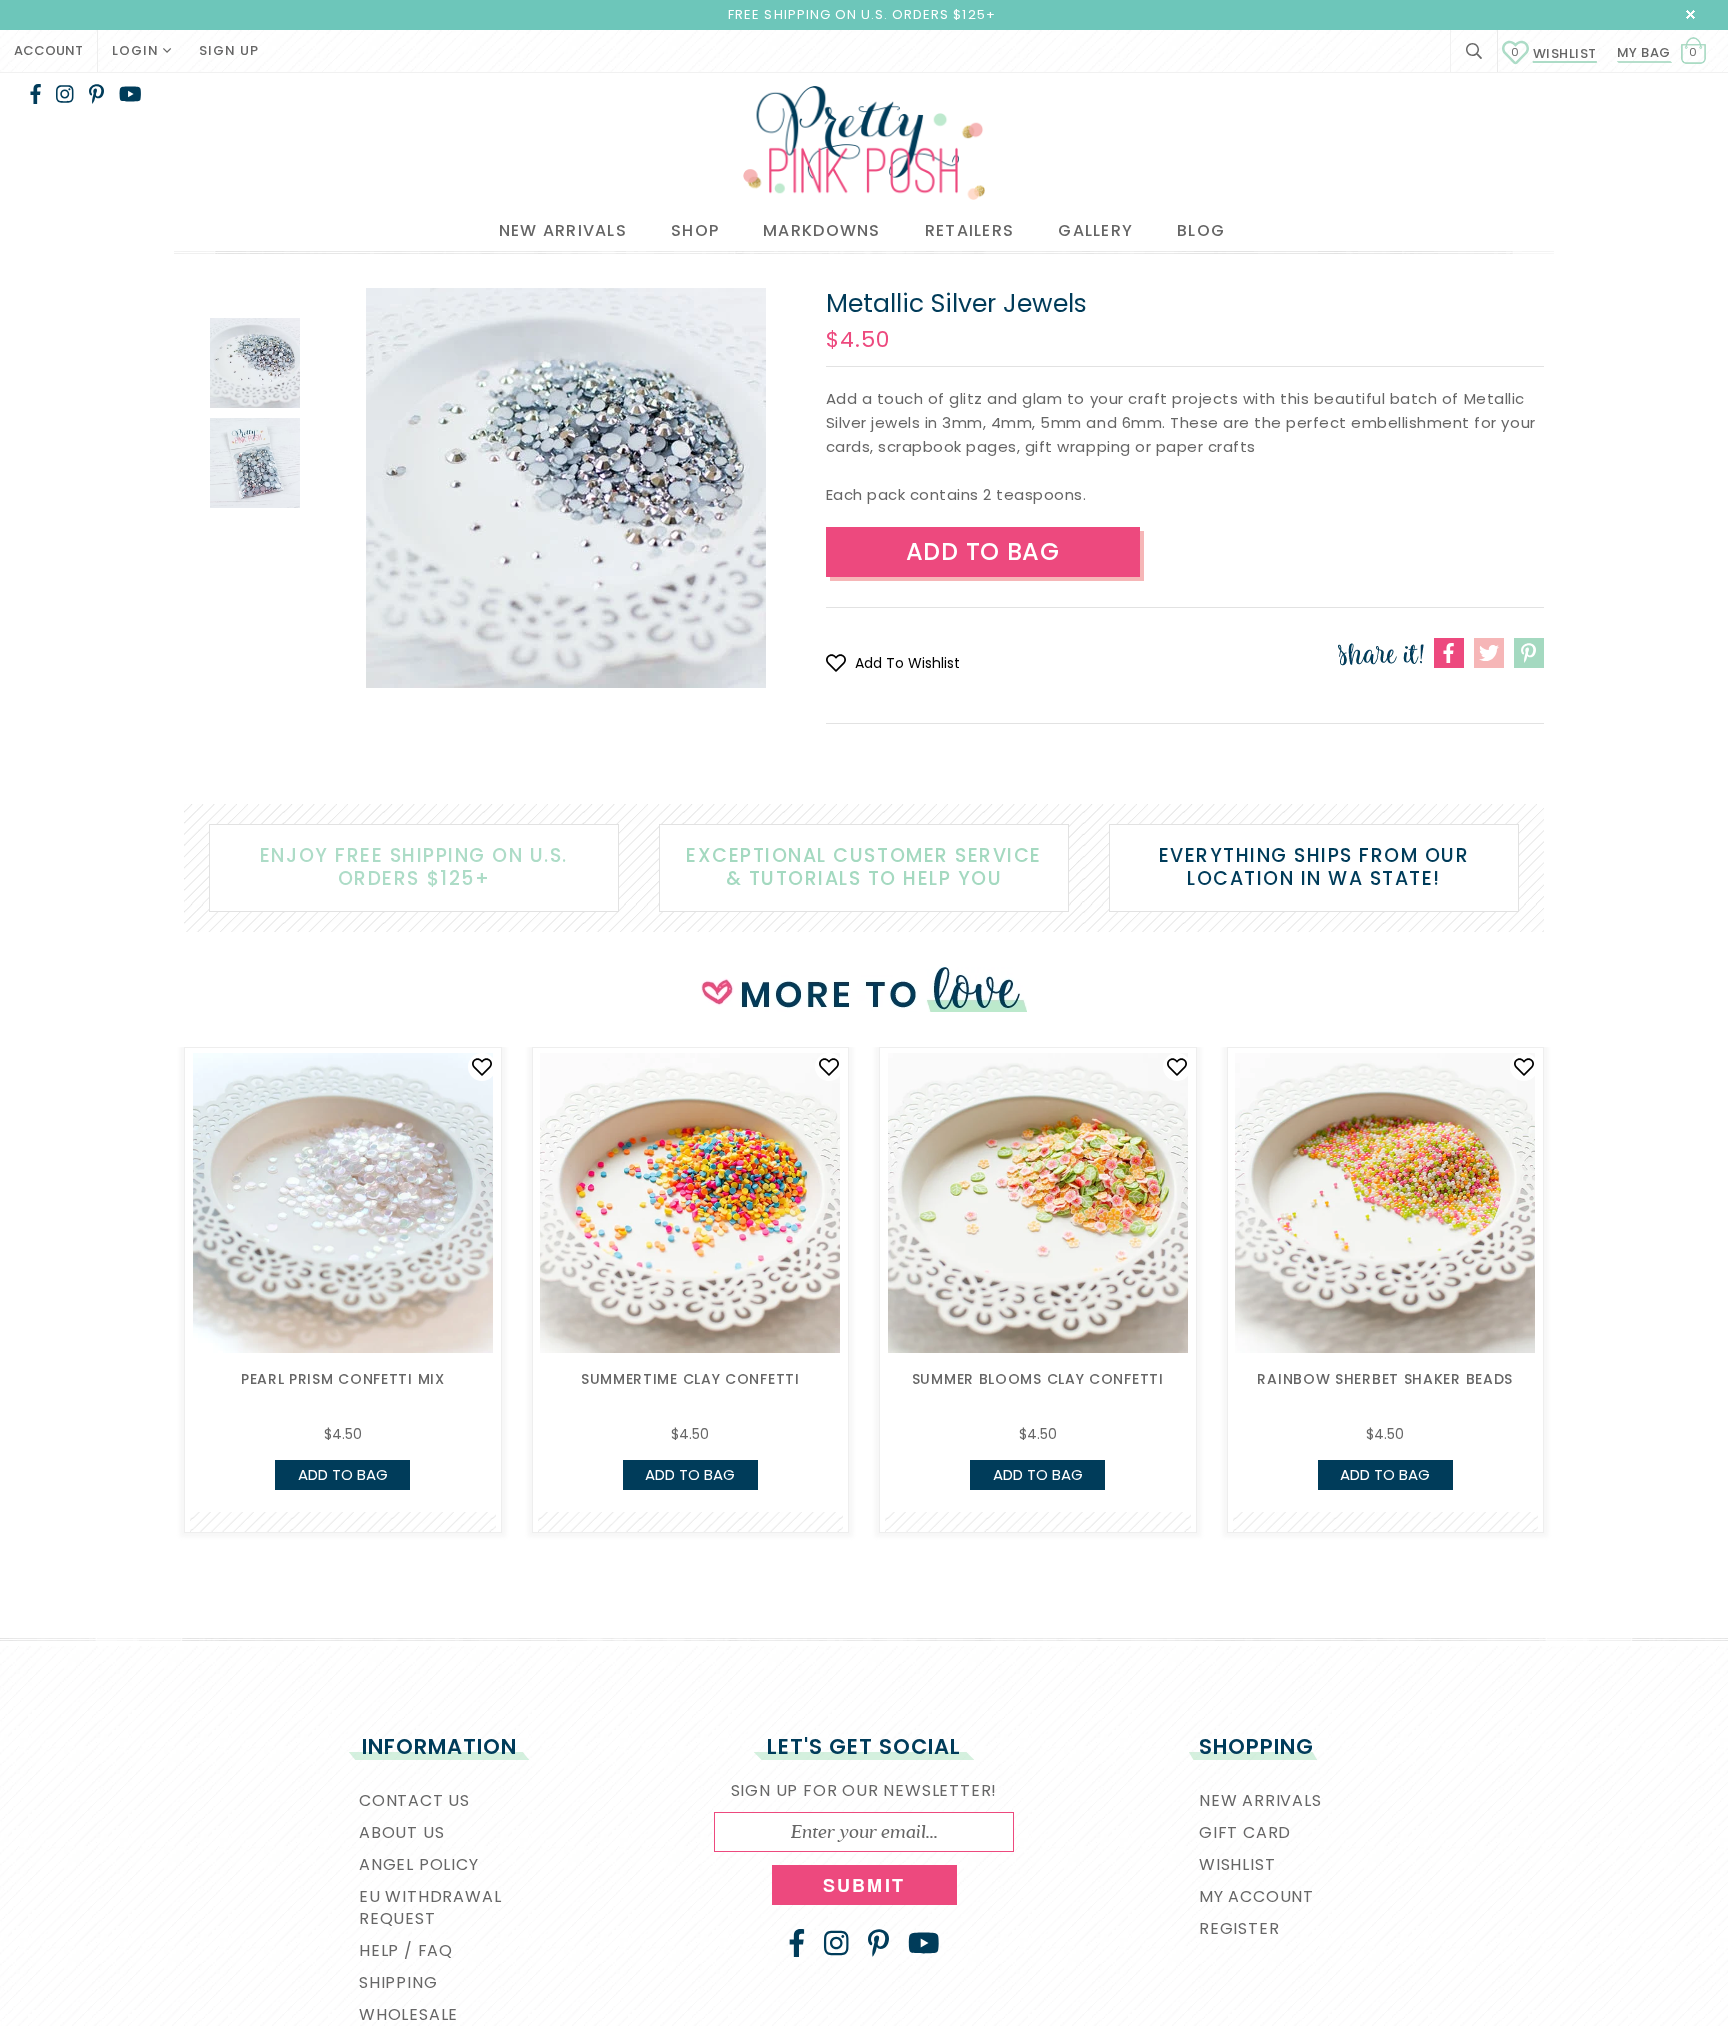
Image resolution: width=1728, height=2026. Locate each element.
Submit (864, 1885)
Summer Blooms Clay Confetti (1038, 1379)
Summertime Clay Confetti (690, 1379)
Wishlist (1554, 53)
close (1690, 14)
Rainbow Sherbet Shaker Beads (1385, 1379)
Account (48, 50)
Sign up (229, 50)
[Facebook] (35, 94)
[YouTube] (130, 94)
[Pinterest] (96, 94)
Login (137, 50)
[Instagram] (65, 94)
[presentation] (154, 1220)
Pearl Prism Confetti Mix (343, 1379)
